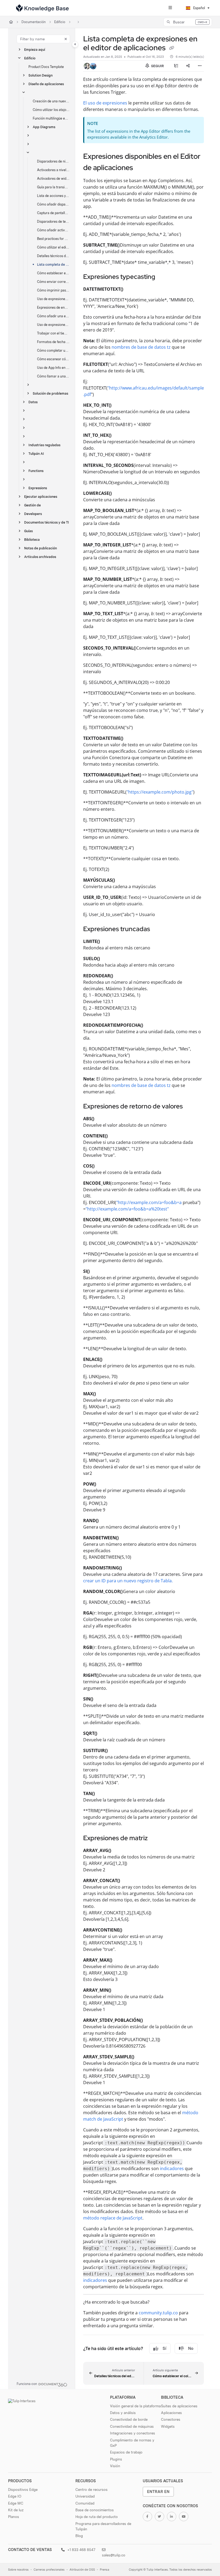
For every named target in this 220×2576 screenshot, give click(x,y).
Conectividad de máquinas (132, 2426)
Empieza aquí (35, 50)
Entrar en (158, 2492)
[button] (188, 22)
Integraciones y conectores (133, 2433)
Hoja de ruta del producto (97, 2517)
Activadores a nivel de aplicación (53, 170)
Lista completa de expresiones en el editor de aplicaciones (53, 264)
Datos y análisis (123, 2413)
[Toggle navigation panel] (75, 44)
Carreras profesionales (49, 2570)
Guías (28, 531)
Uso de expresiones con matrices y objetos (53, 325)
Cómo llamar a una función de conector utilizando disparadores (53, 376)
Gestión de (32, 505)
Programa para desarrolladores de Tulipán (103, 2526)
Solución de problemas (50, 393)
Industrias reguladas (44, 445)
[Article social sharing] (188, 66)
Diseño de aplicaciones (46, 84)
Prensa (104, 2570)
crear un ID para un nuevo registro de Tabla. (128, 1581)
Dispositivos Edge (23, 2489)
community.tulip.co (158, 2313)
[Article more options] (200, 66)
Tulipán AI (36, 454)
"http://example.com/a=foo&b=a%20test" (127, 1209)
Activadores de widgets (53, 179)
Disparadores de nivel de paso (53, 161)
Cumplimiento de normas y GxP (132, 2443)
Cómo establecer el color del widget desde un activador (53, 273)
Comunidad (85, 2503)
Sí (164, 2348)
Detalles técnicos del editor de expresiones (53, 256)
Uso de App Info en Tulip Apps (53, 368)
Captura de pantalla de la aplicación (53, 213)
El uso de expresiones (105, 103)
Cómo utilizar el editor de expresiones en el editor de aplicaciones (53, 247)
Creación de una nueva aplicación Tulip (51, 101)
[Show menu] (170, 8)
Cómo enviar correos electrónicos (53, 282)
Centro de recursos (91, 2489)
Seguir (157, 66)
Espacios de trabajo (126, 2452)
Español (199, 8)
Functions (36, 471)
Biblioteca (32, 540)
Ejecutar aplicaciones (41, 497)
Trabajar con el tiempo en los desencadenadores (53, 333)
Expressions (38, 488)
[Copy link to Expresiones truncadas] (158, 929)
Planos (14, 2517)
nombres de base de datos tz (141, 347)
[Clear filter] (66, 39)
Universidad (85, 2496)
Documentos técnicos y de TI (47, 522)
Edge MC (16, 2503)
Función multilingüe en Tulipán (51, 118)
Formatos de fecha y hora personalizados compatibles (53, 342)
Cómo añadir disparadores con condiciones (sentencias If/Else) (53, 204)
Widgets (168, 2426)
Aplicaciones (171, 2413)
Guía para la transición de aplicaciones (53, 187)
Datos (33, 402)
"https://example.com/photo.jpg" (160, 792)
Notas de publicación (41, 548)
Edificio (60, 22)
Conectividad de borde (129, 2419)
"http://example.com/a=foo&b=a (149, 1202)
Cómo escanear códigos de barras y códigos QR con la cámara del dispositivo (53, 359)
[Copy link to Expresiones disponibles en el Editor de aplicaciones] (141, 168)
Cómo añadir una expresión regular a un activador (53, 316)
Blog (79, 2536)
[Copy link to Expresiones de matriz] (156, 1839)
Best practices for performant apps (53, 239)
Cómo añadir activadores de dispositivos (53, 230)
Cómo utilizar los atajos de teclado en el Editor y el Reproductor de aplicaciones (51, 110)
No (191, 2348)
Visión (115, 2466)
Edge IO (15, 2496)
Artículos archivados (40, 557)
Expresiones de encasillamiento (53, 307)
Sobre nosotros (18, 2570)
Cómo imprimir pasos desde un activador (53, 290)
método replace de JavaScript (113, 2218)
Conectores (171, 2419)
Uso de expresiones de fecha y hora (53, 299)
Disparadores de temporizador (53, 221)
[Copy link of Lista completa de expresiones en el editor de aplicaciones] (171, 48)
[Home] (42, 8)
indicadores (172, 2168)
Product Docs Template (46, 67)
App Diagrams (44, 127)
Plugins (116, 2459)
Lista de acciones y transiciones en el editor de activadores (53, 196)
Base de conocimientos (95, 2510)
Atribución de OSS (82, 2570)
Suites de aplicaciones (179, 2406)
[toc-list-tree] (176, 66)
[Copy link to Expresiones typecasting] (163, 277)
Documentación (34, 22)
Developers (33, 514)
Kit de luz (16, 2510)
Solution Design (41, 75)
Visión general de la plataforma (135, 2406)
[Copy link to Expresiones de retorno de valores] (191, 1107)
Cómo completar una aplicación (53, 350)
